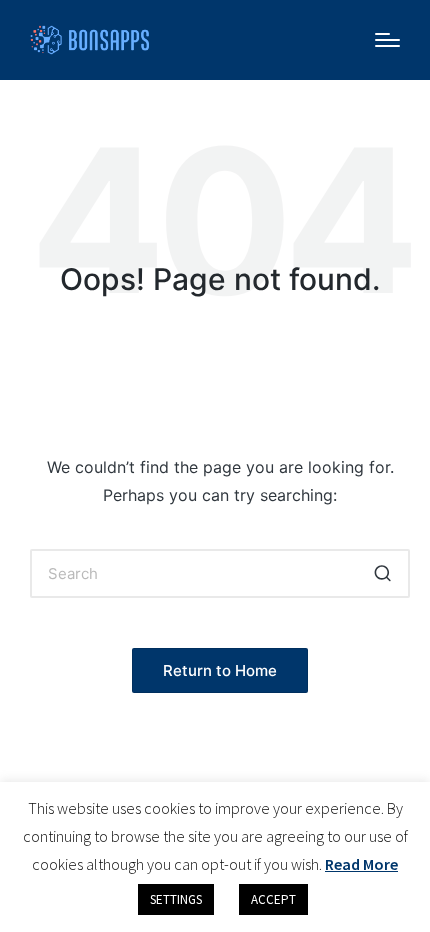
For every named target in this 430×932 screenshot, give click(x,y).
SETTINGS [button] (176, 899)
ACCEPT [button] (273, 899)
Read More (361, 864)
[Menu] (387, 40)
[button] (382, 573)
